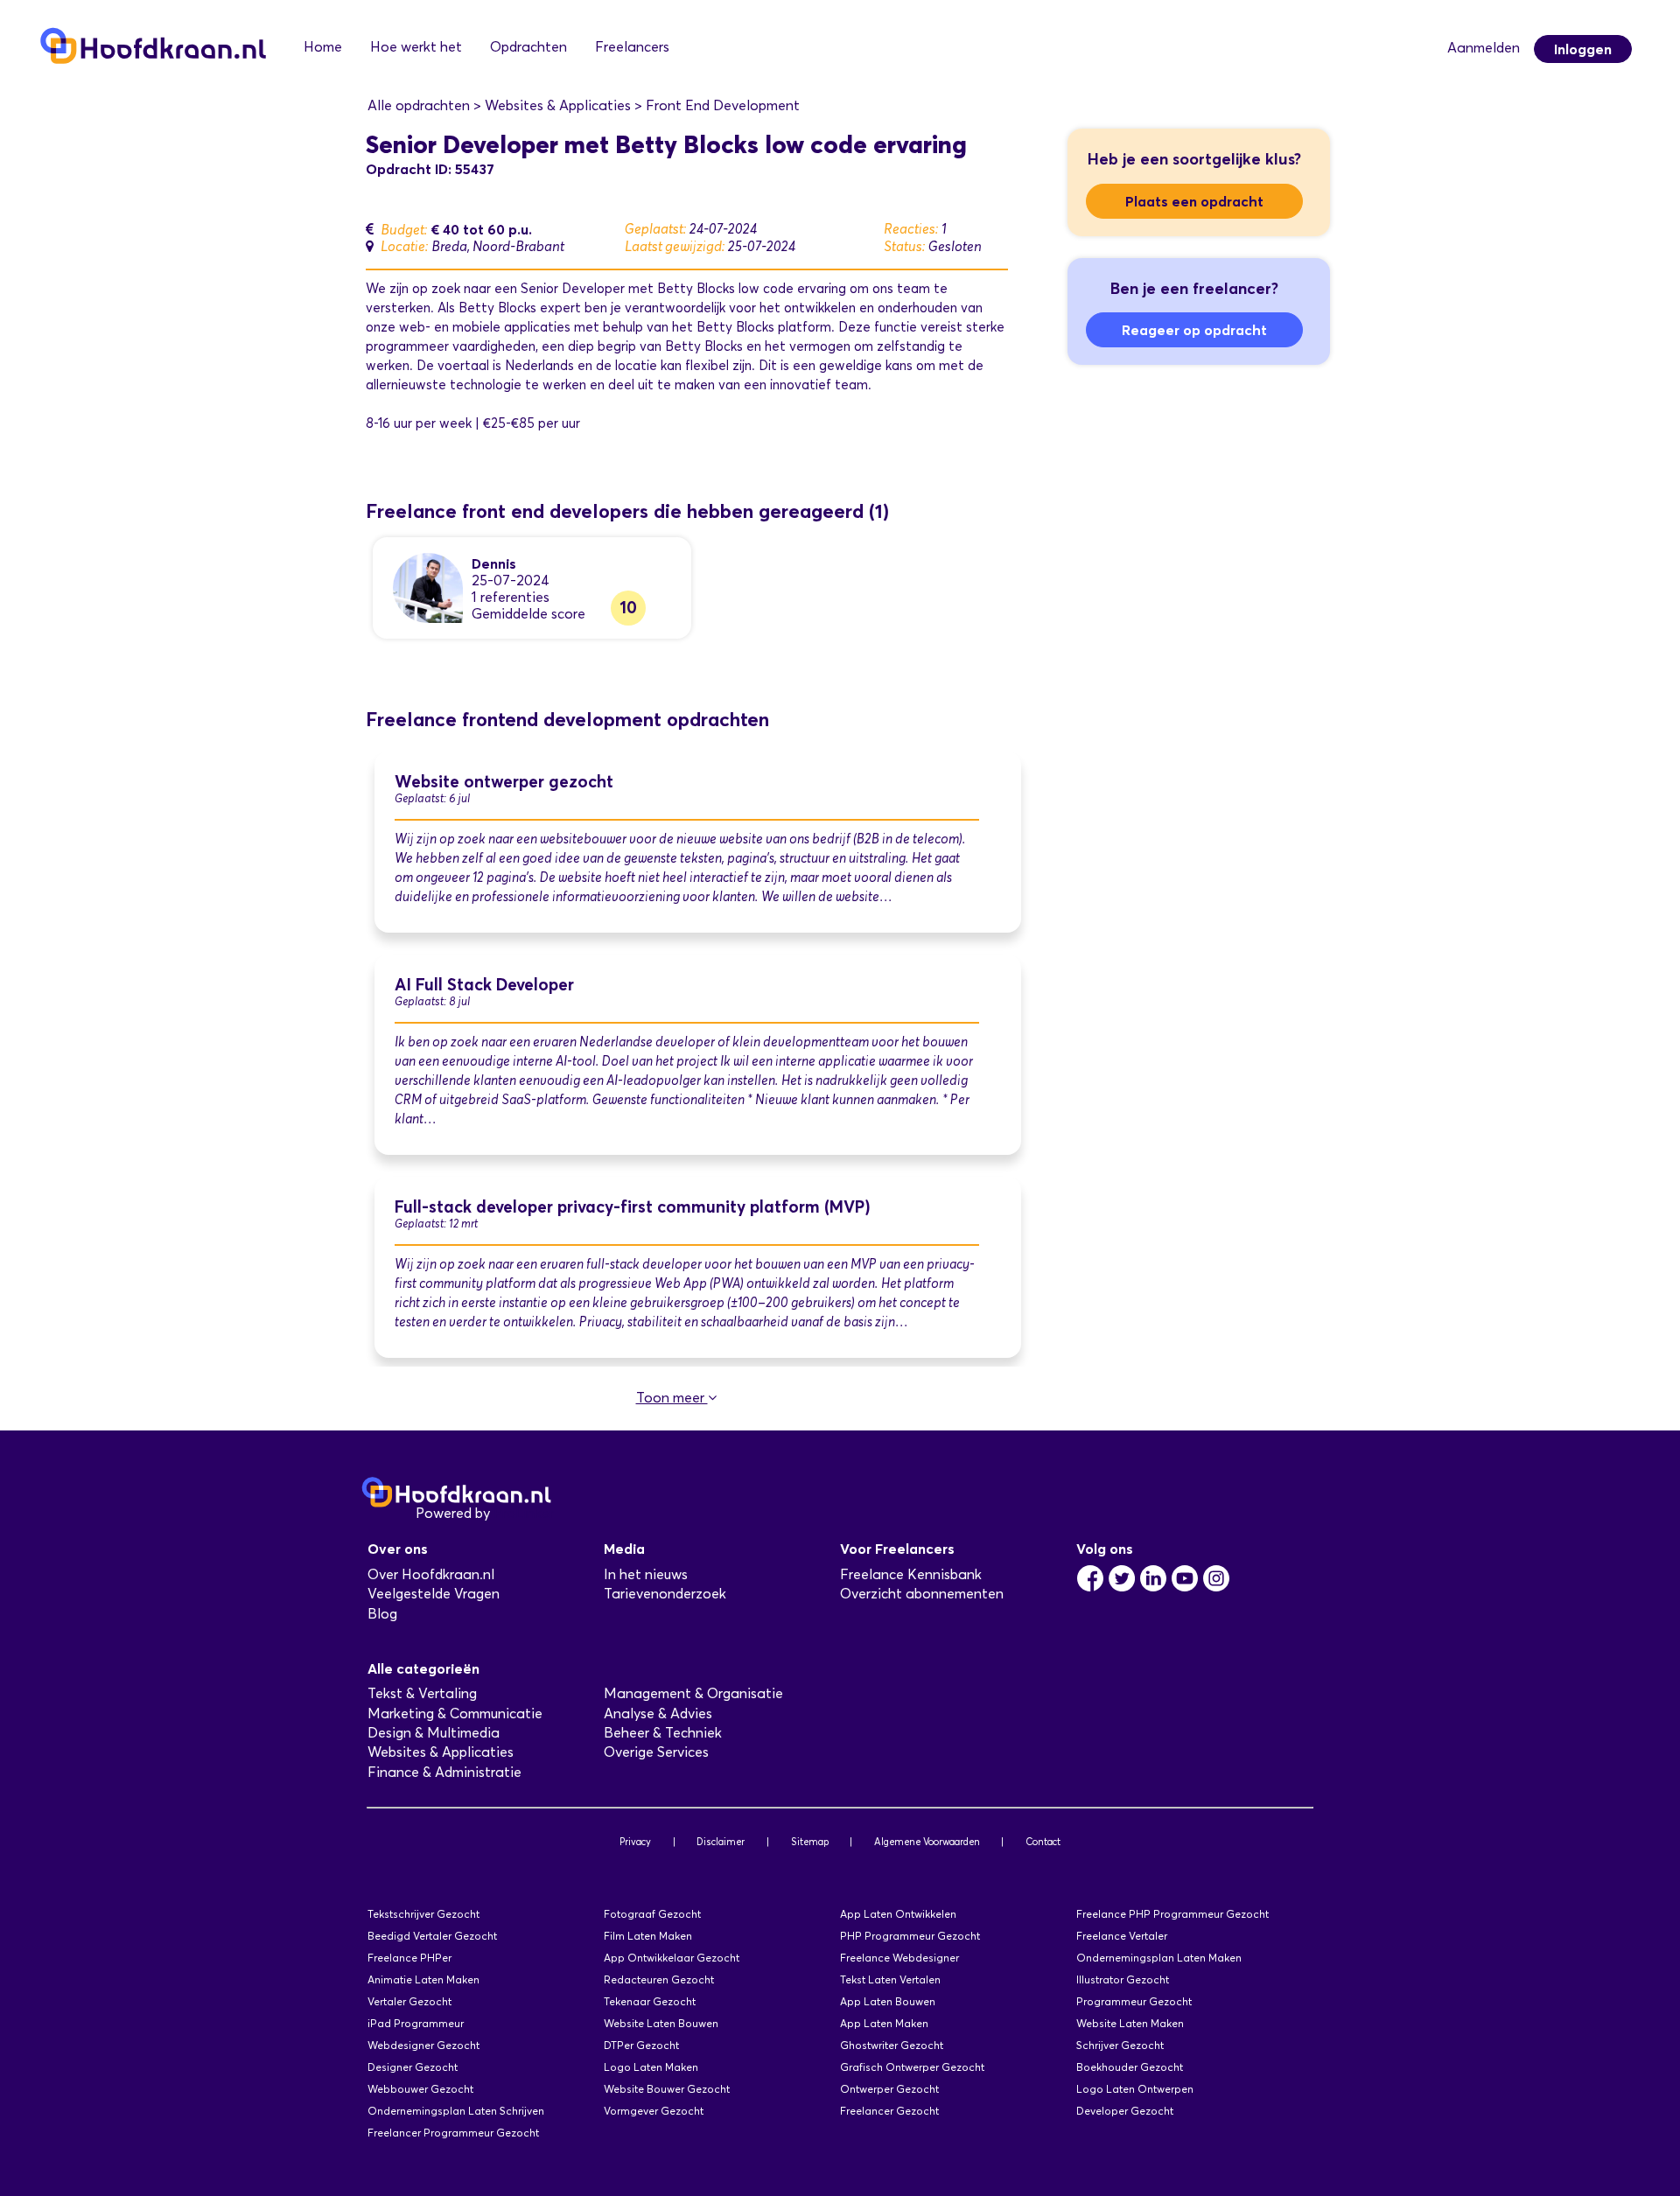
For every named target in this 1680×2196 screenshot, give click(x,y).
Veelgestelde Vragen (434, 1594)
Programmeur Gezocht (1134, 2001)
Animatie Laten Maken (423, 1979)
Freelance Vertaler (1122, 1936)
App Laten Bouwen (888, 2001)
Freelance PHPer (409, 1958)
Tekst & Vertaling (422, 1693)
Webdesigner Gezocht (423, 2045)
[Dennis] (428, 587)
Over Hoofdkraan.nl (431, 1574)
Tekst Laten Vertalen (890, 1979)
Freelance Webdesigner (899, 1958)
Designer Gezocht (413, 2067)
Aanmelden (1484, 48)
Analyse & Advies (658, 1713)
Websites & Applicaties (441, 1752)
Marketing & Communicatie (455, 1713)
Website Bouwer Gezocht (667, 2089)
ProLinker (524, 1513)
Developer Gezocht (1125, 2111)
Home (323, 47)
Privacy (635, 1842)
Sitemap (810, 1842)
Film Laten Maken (648, 1936)
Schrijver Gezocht (1120, 2045)
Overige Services (656, 1752)
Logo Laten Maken (651, 2067)
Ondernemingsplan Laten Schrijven (456, 2111)
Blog (382, 1614)
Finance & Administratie (444, 1772)
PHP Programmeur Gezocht (910, 1936)
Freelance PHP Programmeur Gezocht (1172, 1914)
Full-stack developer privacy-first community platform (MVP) (633, 1207)
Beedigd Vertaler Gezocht (432, 1936)
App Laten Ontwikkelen (898, 1914)
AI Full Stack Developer (484, 985)
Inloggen (1583, 49)
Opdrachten (528, 47)
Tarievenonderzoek (665, 1594)
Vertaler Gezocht (409, 2001)
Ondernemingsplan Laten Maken (1159, 1958)
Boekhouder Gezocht (1130, 2067)
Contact (1043, 1842)
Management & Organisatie (693, 1693)
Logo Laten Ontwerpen (1135, 2089)
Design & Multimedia (434, 1733)
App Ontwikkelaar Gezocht (672, 1958)
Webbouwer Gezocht (420, 2089)
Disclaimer (721, 1842)
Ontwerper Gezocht (889, 2089)
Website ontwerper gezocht (504, 782)
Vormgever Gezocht (654, 2111)
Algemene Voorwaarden (927, 1842)
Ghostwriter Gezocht (892, 2045)
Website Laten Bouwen (661, 2023)
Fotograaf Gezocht (652, 1914)
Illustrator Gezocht (1123, 1979)
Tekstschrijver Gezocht (423, 1914)
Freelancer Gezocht (889, 2111)
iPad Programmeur (416, 2023)
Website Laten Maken (1130, 2023)
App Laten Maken (884, 2023)
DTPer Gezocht (641, 2045)
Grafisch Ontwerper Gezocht (912, 2067)
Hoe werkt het (416, 47)
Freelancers (632, 47)
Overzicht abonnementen (922, 1594)
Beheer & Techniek (663, 1733)
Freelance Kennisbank (911, 1574)
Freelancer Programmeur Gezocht (453, 2133)
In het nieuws (646, 1574)
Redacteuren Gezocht (659, 1979)
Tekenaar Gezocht (650, 2001)
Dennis (494, 563)
